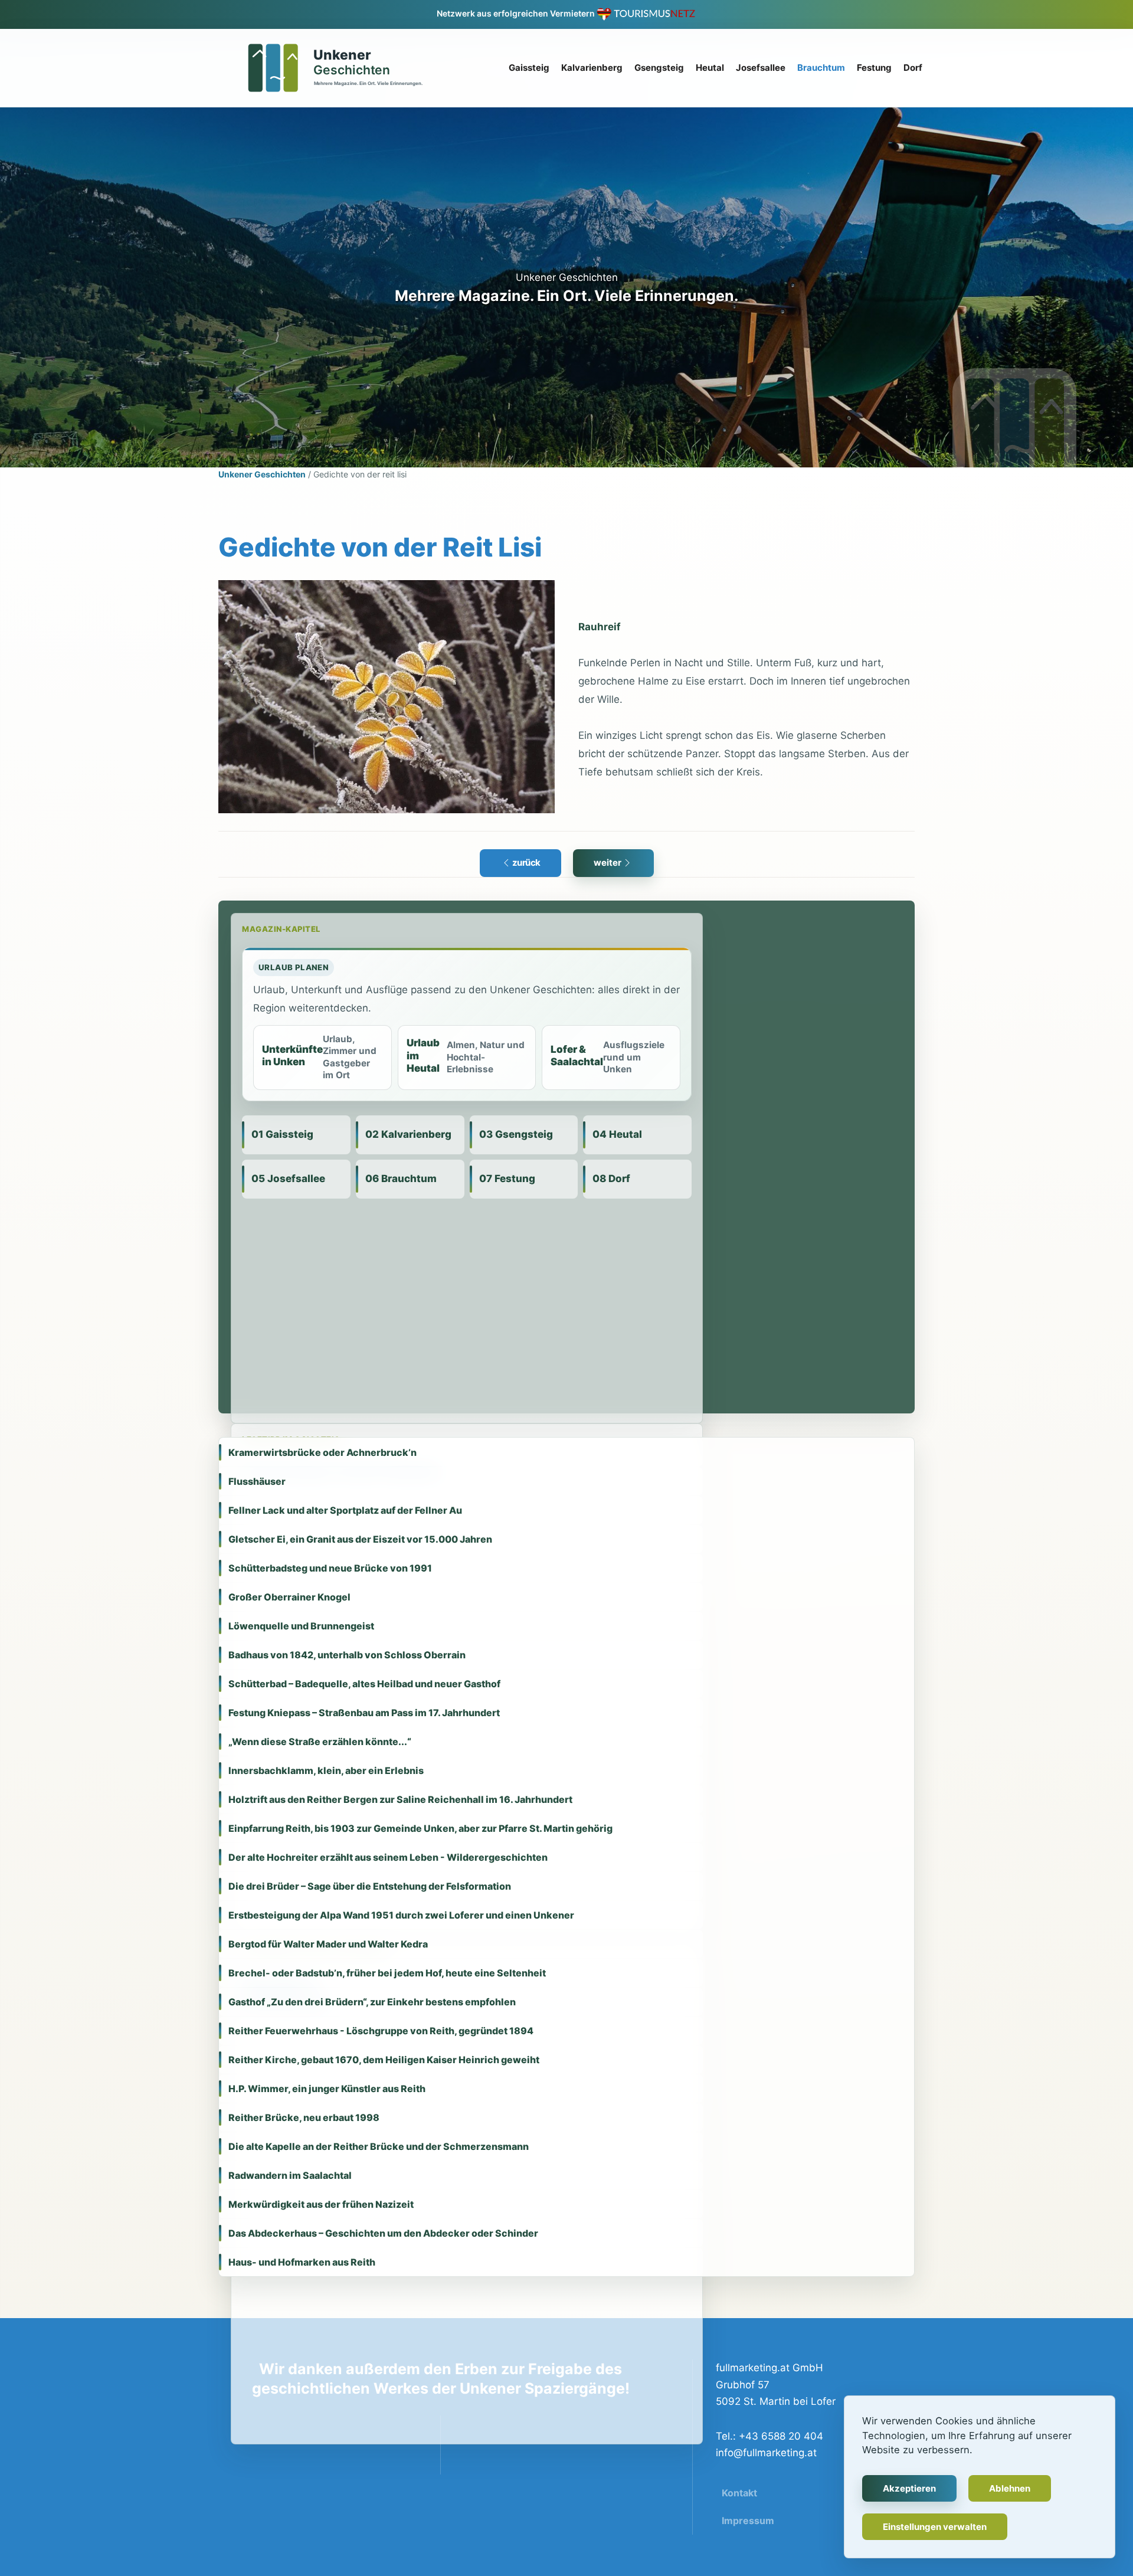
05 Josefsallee (288, 1179)
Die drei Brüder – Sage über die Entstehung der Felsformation (370, 1886)
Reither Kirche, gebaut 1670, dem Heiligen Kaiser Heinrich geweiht (384, 2060)
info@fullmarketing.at (766, 2453)
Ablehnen (1010, 2488)
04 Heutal (617, 1134)
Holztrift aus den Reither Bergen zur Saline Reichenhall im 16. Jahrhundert (400, 1799)
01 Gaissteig (282, 1134)
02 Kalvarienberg (408, 1134)
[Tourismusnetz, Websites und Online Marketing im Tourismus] (646, 13)
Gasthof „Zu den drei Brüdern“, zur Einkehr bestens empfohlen (372, 2002)
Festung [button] (874, 68)
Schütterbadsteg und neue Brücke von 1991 (330, 1568)
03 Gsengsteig (516, 1134)
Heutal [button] (710, 68)
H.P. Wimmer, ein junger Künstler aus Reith (327, 2089)
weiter (608, 863)
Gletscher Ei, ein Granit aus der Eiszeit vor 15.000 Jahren (360, 1539)
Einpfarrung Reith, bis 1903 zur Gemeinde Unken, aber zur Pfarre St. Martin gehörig (420, 1828)
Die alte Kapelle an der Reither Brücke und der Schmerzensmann (379, 2146)
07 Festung (507, 1179)
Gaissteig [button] (529, 68)
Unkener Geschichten (262, 474)
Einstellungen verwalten (935, 2527)
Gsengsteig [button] (659, 68)
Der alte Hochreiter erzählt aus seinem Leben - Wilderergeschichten (388, 1857)
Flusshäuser (257, 1481)
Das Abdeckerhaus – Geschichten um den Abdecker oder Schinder (383, 2233)
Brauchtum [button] (821, 68)
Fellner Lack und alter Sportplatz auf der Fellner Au (345, 1510)
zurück (526, 863)
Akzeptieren (909, 2488)
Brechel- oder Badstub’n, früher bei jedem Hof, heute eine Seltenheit (387, 1973)
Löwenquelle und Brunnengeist (301, 1626)
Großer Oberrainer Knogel (289, 1597)
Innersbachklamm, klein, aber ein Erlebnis (326, 1770)
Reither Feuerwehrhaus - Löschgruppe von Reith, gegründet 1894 (381, 2031)
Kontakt (739, 2493)
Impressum (748, 2521)
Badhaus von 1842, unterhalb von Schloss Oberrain (347, 1655)
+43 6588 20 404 (780, 2436)
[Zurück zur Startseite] (329, 68)
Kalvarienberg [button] (592, 68)
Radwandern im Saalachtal (290, 2175)
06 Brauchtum (401, 1179)
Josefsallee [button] (761, 68)
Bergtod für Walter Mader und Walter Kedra (328, 1944)
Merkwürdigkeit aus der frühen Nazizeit (321, 2204)
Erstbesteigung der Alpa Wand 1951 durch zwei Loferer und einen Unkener (401, 1915)
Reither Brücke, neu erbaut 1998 (304, 2117)
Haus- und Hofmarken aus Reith (302, 2262)
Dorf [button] (913, 68)
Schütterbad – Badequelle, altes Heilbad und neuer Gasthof (364, 1684)
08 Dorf (611, 1179)
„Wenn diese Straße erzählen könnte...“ (320, 1742)
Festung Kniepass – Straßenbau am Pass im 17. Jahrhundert (364, 1713)
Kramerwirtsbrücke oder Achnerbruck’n (322, 1452)
